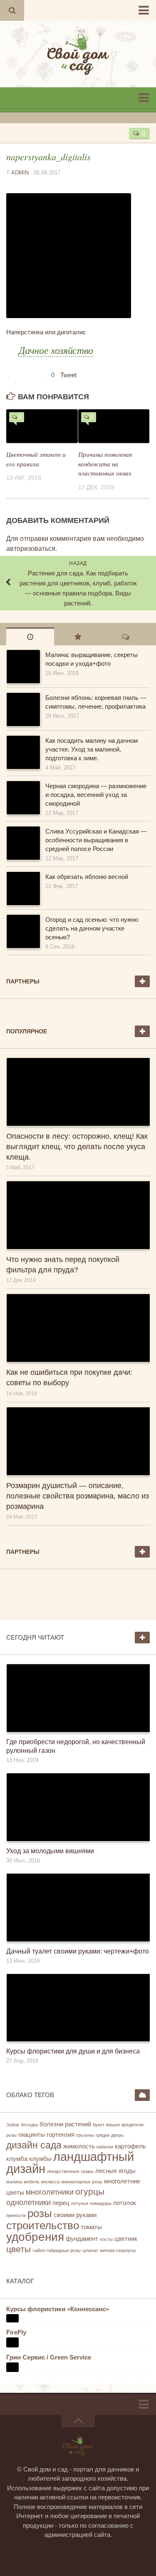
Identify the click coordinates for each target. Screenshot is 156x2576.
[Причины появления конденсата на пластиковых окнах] (114, 426)
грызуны (85, 2135)
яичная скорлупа (118, 2250)
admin (20, 173)
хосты (106, 2239)
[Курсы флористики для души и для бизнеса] (78, 2008)
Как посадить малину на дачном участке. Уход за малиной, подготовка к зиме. (92, 749)
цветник (126, 2239)
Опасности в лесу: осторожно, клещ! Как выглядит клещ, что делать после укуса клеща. (77, 1147)
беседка (29, 2125)
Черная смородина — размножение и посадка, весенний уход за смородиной (96, 795)
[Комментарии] (126, 636)
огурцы (90, 2191)
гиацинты (32, 2135)
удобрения (35, 2237)
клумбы (40, 2159)
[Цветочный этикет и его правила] (42, 426)
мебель (32, 2182)
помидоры (101, 2203)
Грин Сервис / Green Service (49, 2357)
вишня (113, 2125)
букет (99, 2125)
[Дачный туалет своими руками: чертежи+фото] (78, 1908)
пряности (16, 2215)
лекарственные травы (70, 2171)
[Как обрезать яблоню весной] (23, 889)
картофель (130, 2146)
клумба (17, 2159)
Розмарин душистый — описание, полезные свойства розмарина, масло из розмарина (78, 1496)
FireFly (16, 2332)
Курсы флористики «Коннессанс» (58, 2309)
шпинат (90, 2250)
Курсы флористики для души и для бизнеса (73, 2051)
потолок (125, 2203)
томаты (91, 2227)
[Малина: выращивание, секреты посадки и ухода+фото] (23, 667)
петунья (80, 2203)
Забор (13, 2125)
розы (40, 2213)
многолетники (50, 2192)
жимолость (79, 2146)
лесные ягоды (115, 2171)
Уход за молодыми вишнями (50, 1851)
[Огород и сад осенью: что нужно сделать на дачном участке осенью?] (23, 931)
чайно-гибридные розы (57, 2250)
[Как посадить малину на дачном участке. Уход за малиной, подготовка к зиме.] (23, 752)
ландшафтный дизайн (70, 2163)
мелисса (50, 2182)
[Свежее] (30, 636)
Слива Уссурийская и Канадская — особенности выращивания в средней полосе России (96, 840)
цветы (19, 2249)
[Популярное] (78, 636)
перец (61, 2203)
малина (14, 2182)
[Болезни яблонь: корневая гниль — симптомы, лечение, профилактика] (23, 709)
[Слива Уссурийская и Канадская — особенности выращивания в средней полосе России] (23, 843)
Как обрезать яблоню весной (87, 877)
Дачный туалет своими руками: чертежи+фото (78, 1951)
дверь (117, 2135)
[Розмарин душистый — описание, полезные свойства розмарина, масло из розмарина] (78, 1441)
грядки (103, 2135)
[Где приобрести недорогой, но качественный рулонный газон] (78, 1698)
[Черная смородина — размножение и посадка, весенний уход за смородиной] (23, 798)
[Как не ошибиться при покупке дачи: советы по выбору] (78, 1328)
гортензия (61, 2135)
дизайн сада (34, 2145)
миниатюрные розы (82, 2182)
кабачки (105, 2147)
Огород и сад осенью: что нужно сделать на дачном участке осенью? (92, 928)
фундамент (82, 2239)
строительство (43, 2225)
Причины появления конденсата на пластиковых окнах (105, 464)
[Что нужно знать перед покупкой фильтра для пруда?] (78, 1215)
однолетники (28, 2203)
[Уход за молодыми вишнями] (78, 1807)
